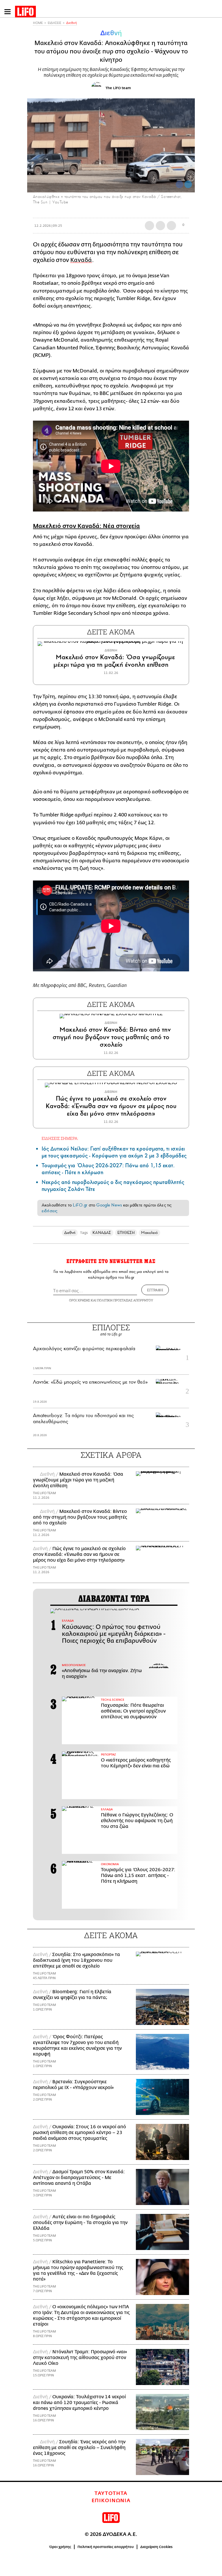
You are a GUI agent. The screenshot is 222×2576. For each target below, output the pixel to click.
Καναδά (81, 260)
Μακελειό (149, 1233)
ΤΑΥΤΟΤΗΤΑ (111, 2493)
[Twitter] (188, 184)
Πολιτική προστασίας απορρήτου (106, 2547)
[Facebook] (180, 184)
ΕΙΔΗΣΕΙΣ (54, 23)
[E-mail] (171, 226)
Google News (109, 1205)
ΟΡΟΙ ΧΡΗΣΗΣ (79, 1300)
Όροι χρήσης (60, 2547)
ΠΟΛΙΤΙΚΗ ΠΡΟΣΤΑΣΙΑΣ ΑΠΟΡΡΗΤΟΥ (125, 1300)
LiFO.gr (80, 1205)
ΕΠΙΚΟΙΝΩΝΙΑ (111, 2501)
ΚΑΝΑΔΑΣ (102, 1233)
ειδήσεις (49, 1211)
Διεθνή (72, 23)
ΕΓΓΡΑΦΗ (155, 1290)
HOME (38, 23)
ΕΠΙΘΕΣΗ (126, 1233)
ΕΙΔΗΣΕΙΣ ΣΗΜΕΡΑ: (60, 1138)
